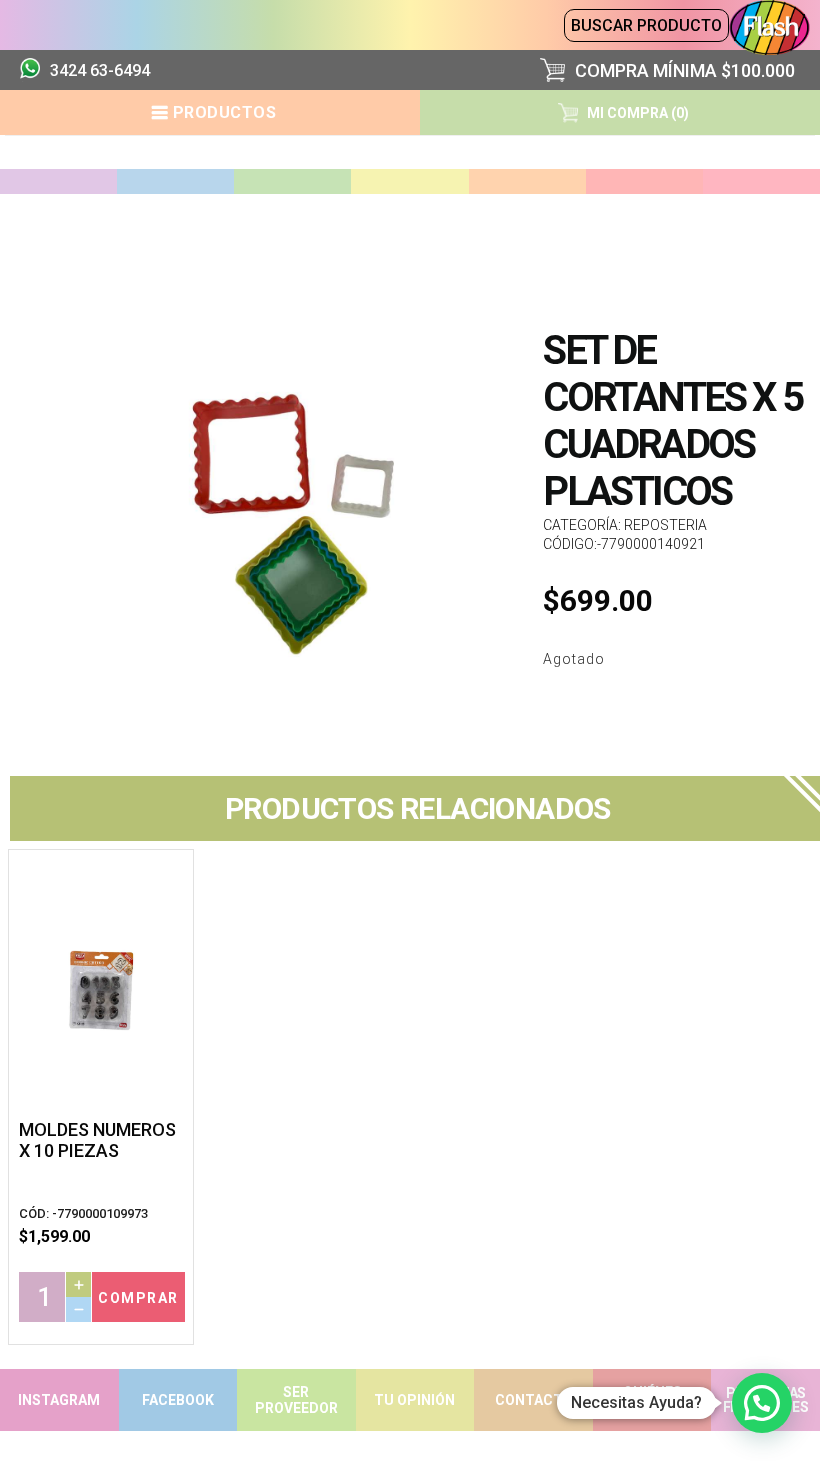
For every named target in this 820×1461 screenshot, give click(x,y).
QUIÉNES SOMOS (652, 1400)
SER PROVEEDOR (296, 1400)
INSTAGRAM (59, 1400)
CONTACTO (534, 1400)
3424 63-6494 (100, 70)
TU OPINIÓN (414, 1400)
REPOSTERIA (665, 525)
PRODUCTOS (225, 112)
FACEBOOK (178, 1400)
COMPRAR (138, 1298)
